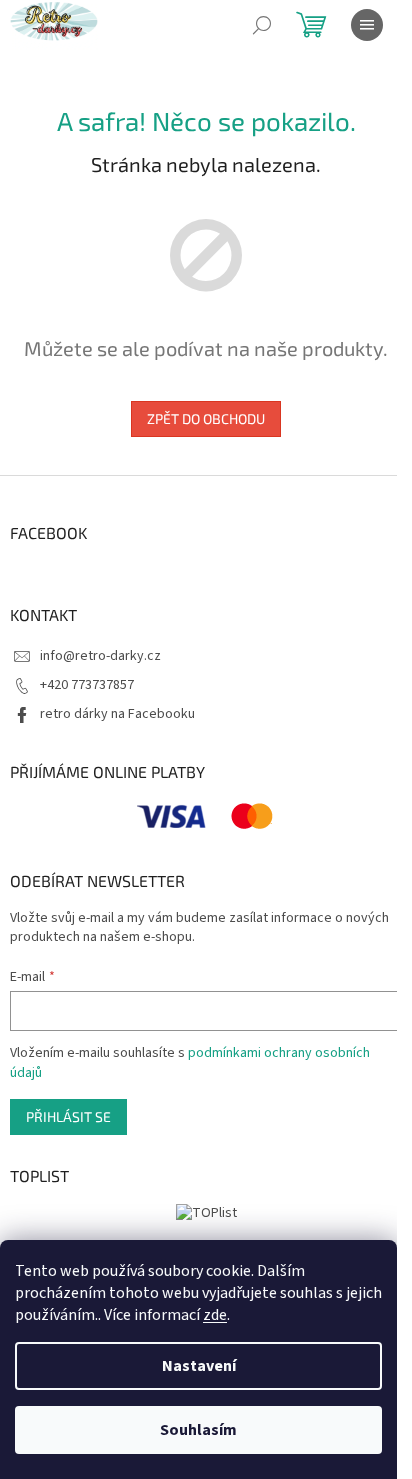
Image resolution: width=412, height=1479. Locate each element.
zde (215, 1315)
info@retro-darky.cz (100, 656)
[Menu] (367, 25)
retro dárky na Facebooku (117, 714)
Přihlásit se (68, 1116)
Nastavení (199, 1366)
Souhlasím (198, 1430)
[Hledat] (262, 25)
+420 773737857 (87, 685)
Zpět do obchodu (206, 418)
